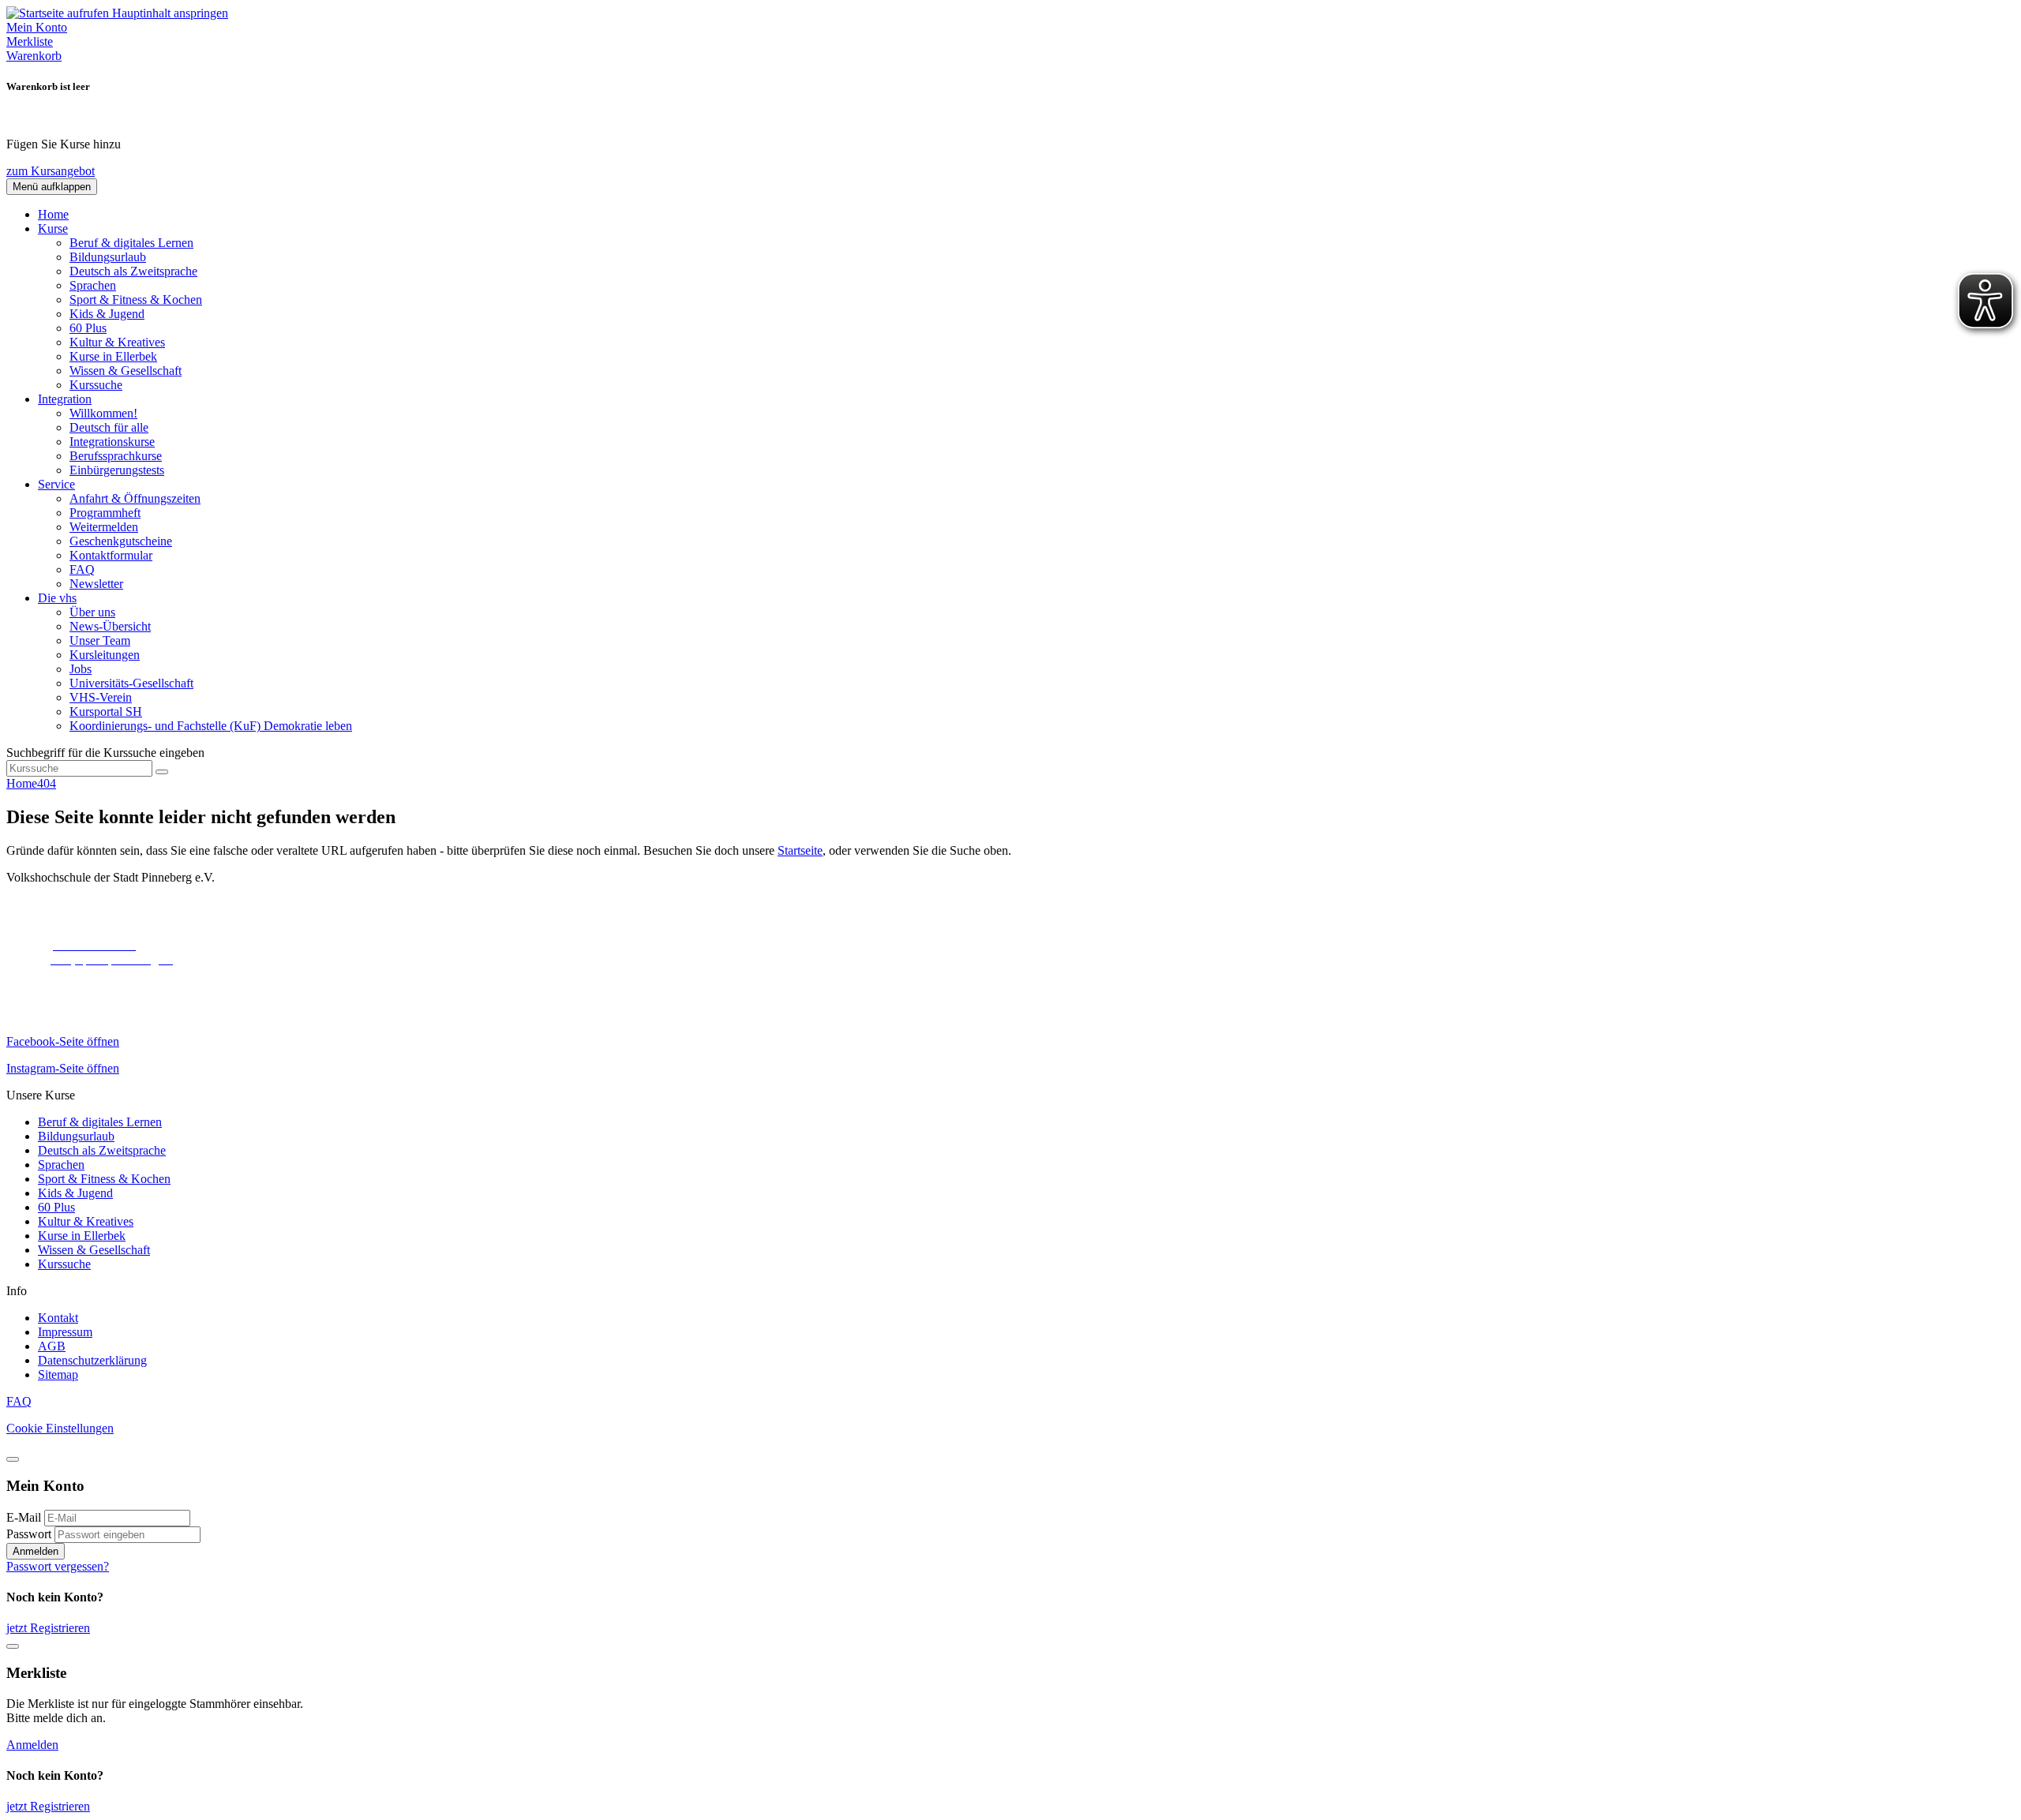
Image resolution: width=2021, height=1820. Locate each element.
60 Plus (88, 328)
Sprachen (93, 285)
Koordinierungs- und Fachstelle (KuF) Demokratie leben (211, 726)
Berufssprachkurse (116, 456)
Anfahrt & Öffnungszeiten (135, 498)
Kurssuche (96, 385)
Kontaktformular (111, 555)
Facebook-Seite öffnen (63, 1041)
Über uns (92, 612)
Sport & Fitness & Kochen (136, 300)
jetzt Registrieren (48, 1628)
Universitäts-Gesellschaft (131, 683)
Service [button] (56, 484)
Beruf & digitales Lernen (131, 243)
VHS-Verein (101, 697)
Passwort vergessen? (58, 1566)
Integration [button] (65, 399)
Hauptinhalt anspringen (170, 13)
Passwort (29, 1534)
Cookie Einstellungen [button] (60, 1428)
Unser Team (100, 640)
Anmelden (36, 1551)
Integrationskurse (112, 442)
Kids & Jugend (107, 314)
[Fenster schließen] (13, 1646)
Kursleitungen (105, 655)
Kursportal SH (106, 712)
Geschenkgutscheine (121, 541)
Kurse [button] (53, 228)
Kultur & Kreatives (117, 342)
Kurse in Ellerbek (113, 356)
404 (47, 783)
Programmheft (105, 513)
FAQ (82, 569)
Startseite (800, 850)
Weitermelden (104, 527)
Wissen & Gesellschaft (126, 371)
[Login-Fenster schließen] (13, 1459)
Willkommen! (103, 413)
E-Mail (24, 1517)
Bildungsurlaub (108, 257)
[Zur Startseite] (59, 13)
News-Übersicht (110, 626)
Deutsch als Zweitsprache (133, 271)
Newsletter (96, 584)
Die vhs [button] (57, 598)
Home (53, 214)
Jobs (81, 669)
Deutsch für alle (109, 427)
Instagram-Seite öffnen (63, 1068)
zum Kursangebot (51, 171)
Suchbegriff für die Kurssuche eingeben (105, 753)
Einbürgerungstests (117, 470)
